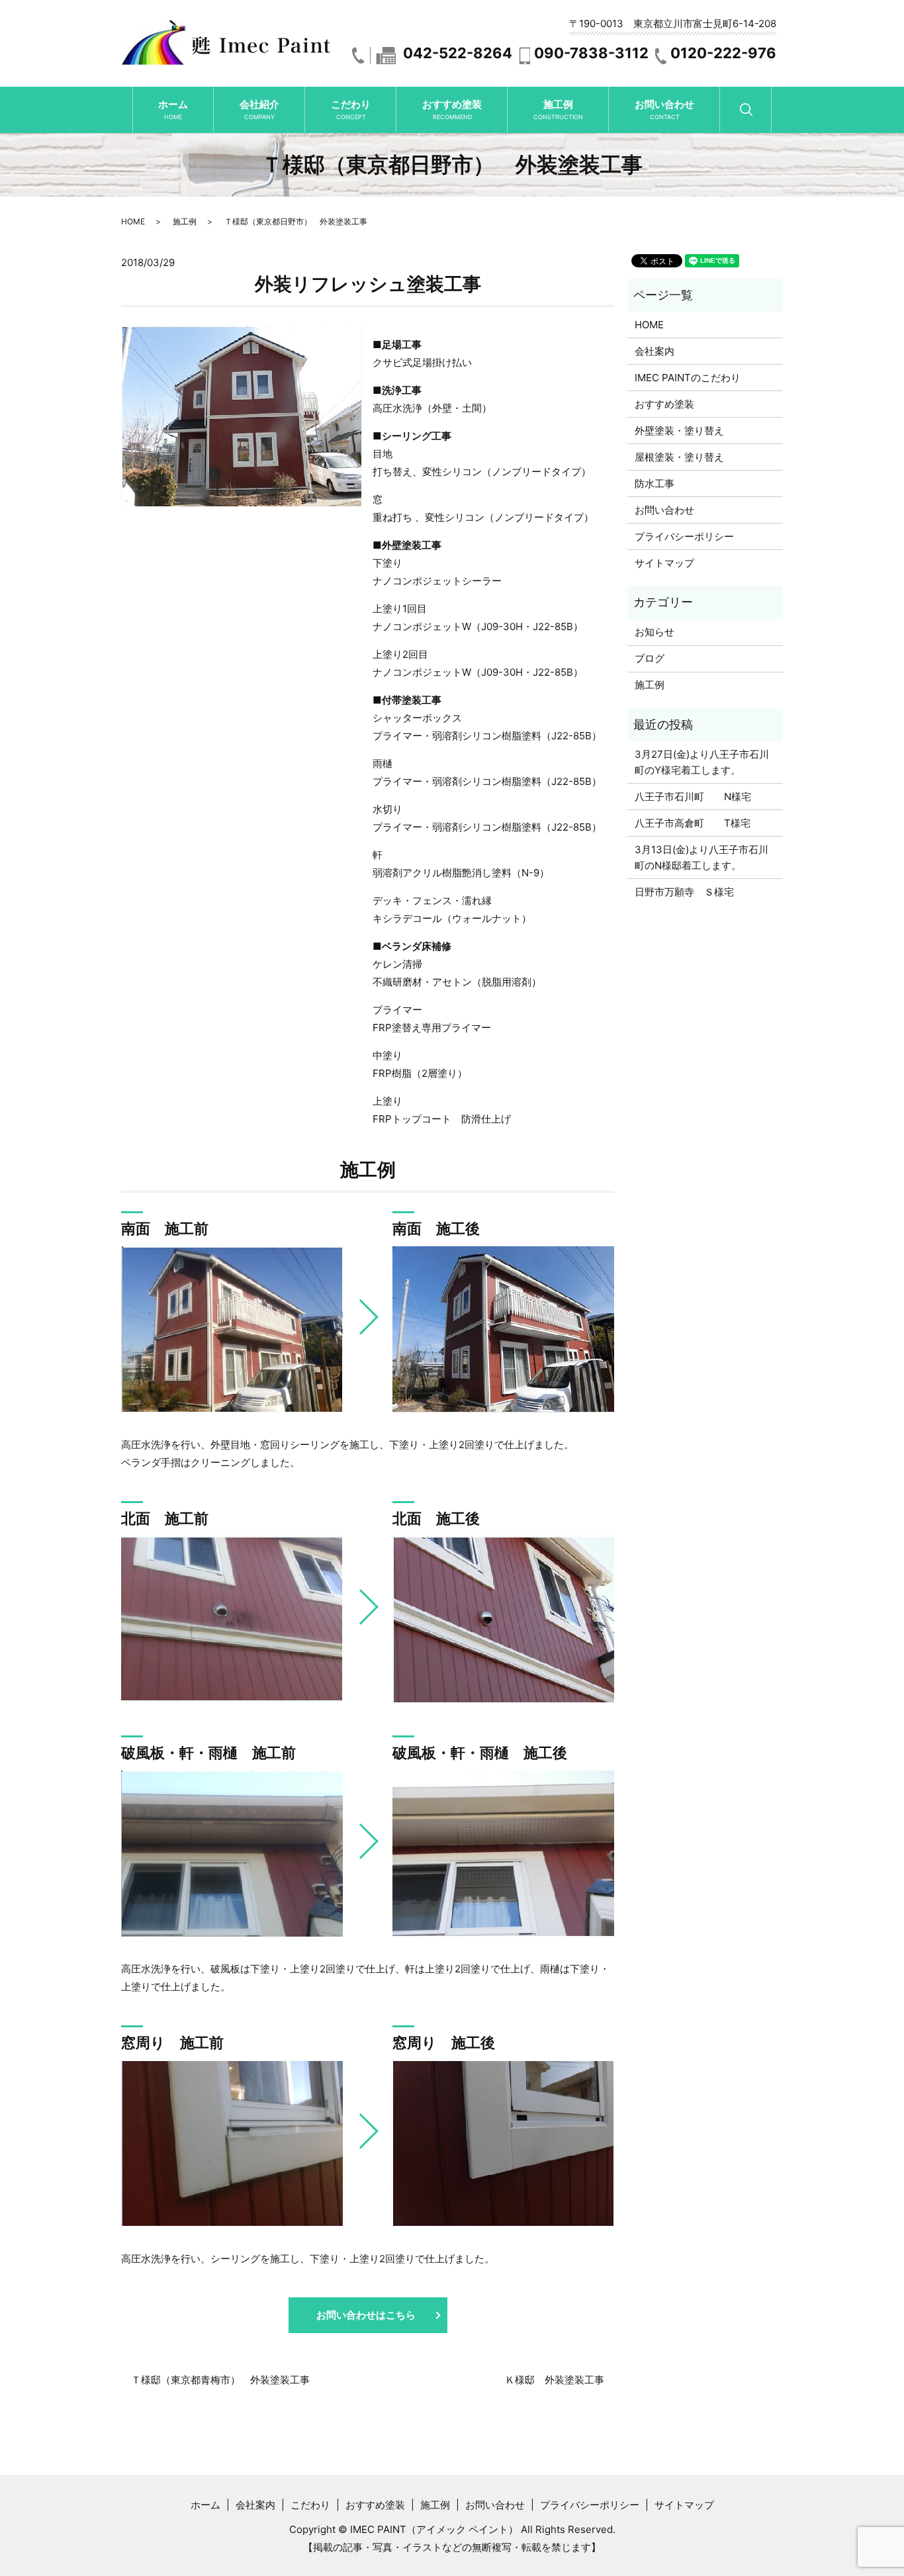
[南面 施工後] (503, 1329)
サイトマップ (664, 563)
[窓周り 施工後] (503, 2143)
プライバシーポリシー (684, 536)
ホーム (173, 109)
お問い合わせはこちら (366, 2315)
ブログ (650, 658)
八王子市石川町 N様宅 (693, 797)
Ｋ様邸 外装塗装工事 (555, 2380)
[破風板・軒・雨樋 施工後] (503, 1854)
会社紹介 (259, 109)
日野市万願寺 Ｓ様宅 (684, 892)
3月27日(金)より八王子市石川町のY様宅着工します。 (702, 762)
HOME (133, 221)
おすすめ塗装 (452, 109)
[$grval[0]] (232, 1329)
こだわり (351, 109)
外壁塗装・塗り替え (679, 431)
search (759, 115)
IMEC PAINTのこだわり (688, 378)
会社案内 (655, 351)
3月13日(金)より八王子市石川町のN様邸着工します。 (701, 857)
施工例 (558, 109)
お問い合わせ (664, 109)
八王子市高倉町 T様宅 (693, 823)
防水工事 (655, 483)
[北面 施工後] (503, 1619)
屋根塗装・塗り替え (679, 457)
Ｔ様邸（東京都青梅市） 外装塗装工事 (220, 2380)
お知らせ (655, 632)
